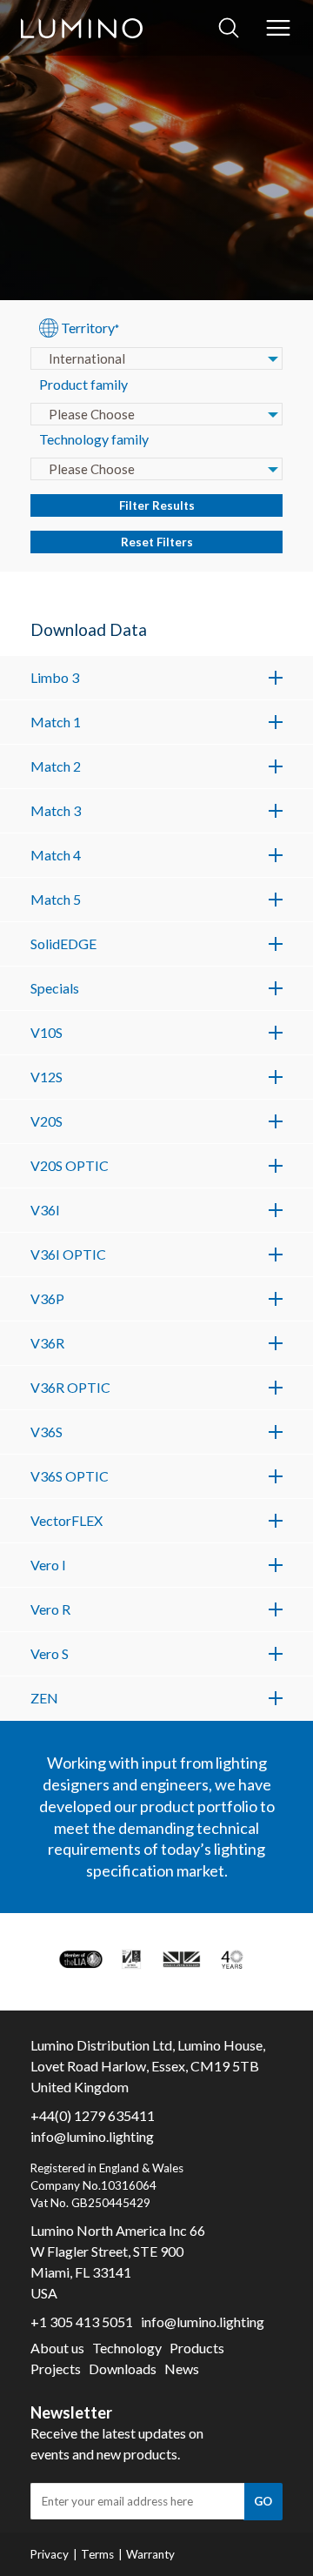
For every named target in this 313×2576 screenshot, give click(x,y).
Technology (127, 2348)
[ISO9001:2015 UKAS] (131, 1959)
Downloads (123, 2369)
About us (57, 2348)
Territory (90, 328)
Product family (83, 384)
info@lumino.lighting (92, 2136)
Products (197, 2348)
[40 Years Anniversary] (232, 1959)
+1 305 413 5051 (82, 2322)
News (182, 2369)
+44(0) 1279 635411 (93, 2115)
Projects (56, 2369)
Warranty (150, 2554)
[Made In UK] (182, 1959)
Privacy (50, 2554)
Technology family (94, 439)
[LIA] (81, 1959)
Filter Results (157, 505)
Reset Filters (157, 542)
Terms (97, 2554)
